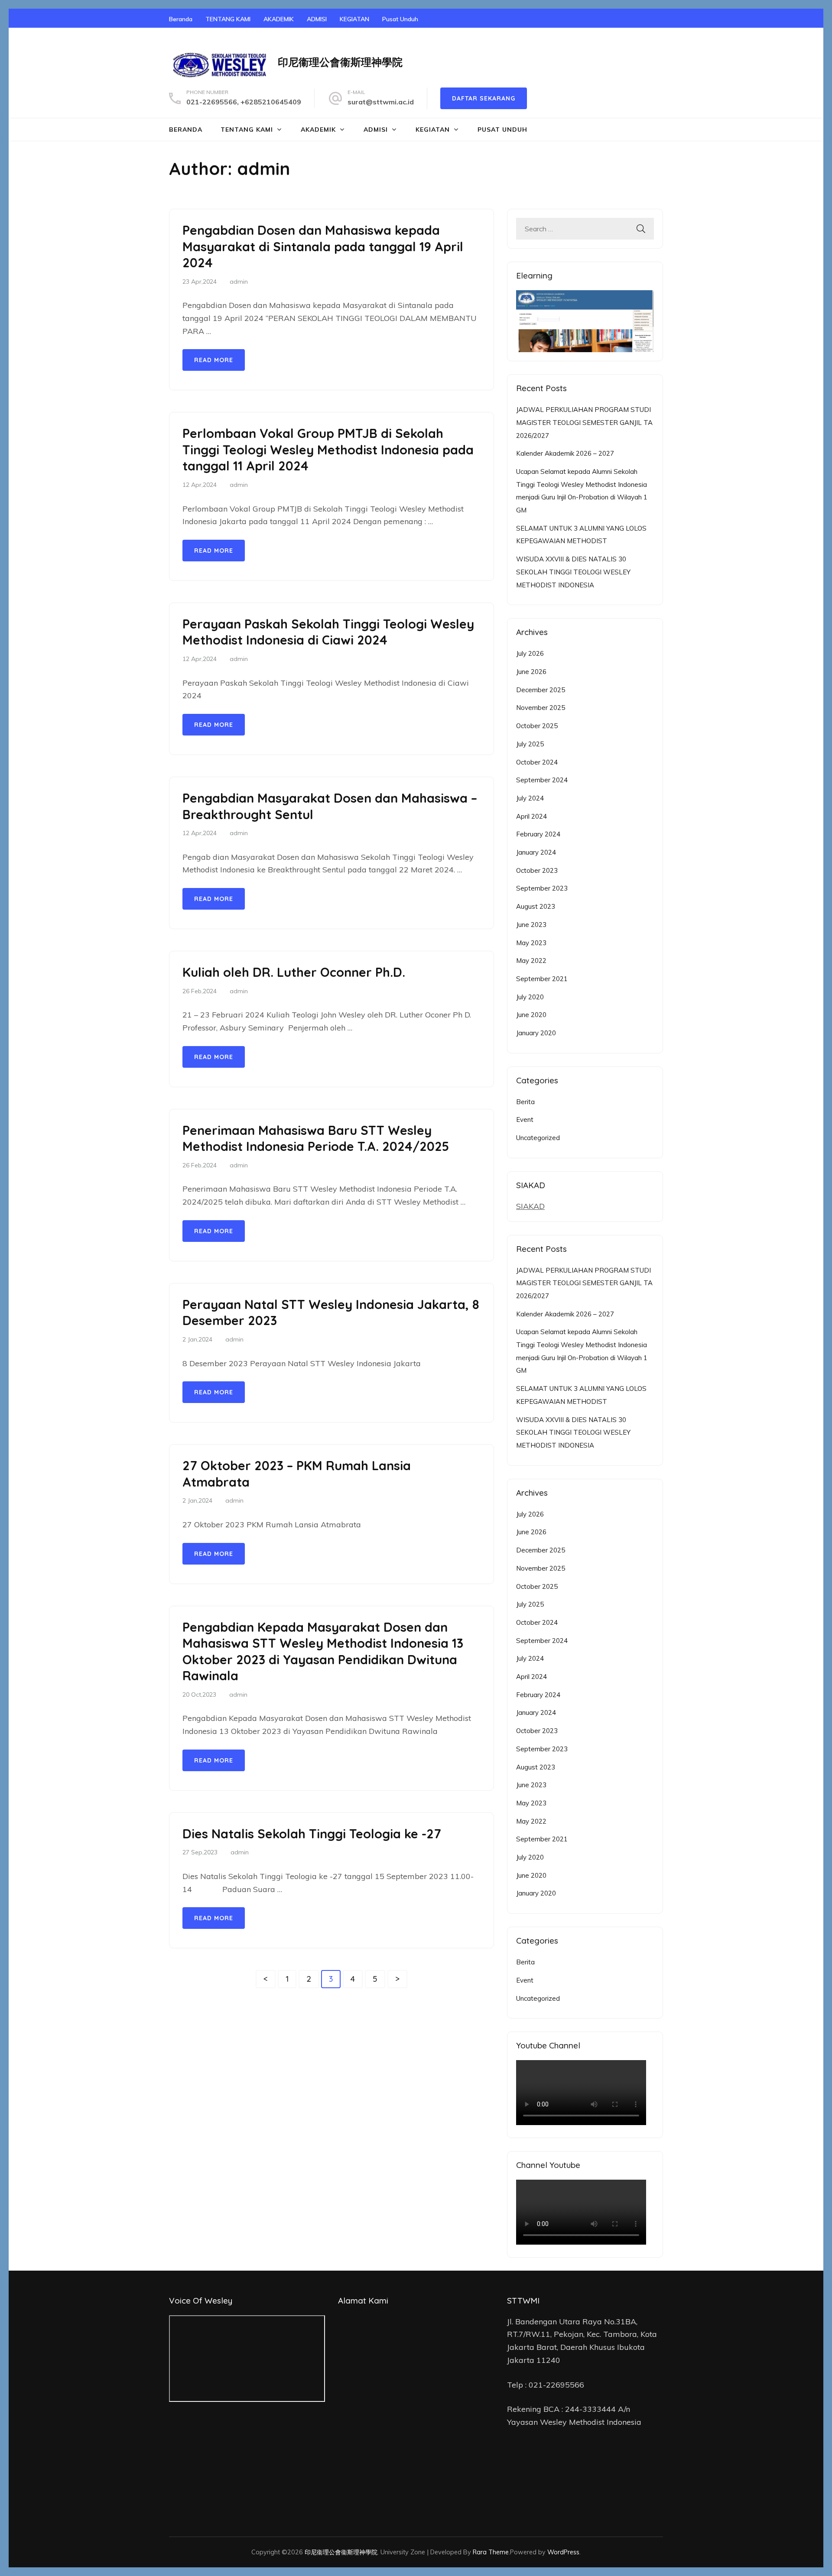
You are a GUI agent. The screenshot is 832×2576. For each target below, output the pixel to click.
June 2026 (531, 672)
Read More (214, 360)
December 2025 (541, 690)
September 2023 (542, 888)
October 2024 (537, 762)
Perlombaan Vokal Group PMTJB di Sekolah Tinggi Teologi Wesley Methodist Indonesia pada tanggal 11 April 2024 (328, 449)
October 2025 (537, 726)
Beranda (181, 19)
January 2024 (536, 852)
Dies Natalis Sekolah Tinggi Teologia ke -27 (312, 1834)
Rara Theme (491, 2552)
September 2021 (542, 979)
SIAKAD (530, 1206)
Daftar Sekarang (484, 98)
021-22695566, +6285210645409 (244, 102)
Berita (525, 1102)
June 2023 (531, 925)
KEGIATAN (354, 19)
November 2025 (541, 708)
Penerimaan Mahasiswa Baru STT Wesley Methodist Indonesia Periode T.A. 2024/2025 (316, 1138)
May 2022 (531, 961)
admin (239, 282)
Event (525, 1120)
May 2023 (531, 943)
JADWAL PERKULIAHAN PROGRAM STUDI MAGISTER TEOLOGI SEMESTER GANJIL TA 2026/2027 (584, 422)
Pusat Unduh (400, 19)
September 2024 (542, 780)
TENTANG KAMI (228, 19)
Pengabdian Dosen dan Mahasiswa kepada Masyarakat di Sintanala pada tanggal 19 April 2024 (323, 246)
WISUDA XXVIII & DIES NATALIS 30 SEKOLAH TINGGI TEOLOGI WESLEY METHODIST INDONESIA (573, 572)
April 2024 (531, 816)
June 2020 (531, 1015)
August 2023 (536, 906)
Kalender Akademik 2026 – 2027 (565, 453)
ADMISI (317, 19)
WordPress (563, 2552)
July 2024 (530, 798)
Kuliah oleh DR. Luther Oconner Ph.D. (294, 972)
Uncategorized (538, 1138)
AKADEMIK (279, 19)
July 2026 (530, 653)
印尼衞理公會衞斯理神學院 (340, 62)
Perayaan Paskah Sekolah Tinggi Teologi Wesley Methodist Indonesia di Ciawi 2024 (328, 632)
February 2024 (538, 834)
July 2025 (530, 744)
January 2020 (536, 1033)
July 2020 (530, 997)
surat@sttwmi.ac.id (381, 102)
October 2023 (537, 870)
